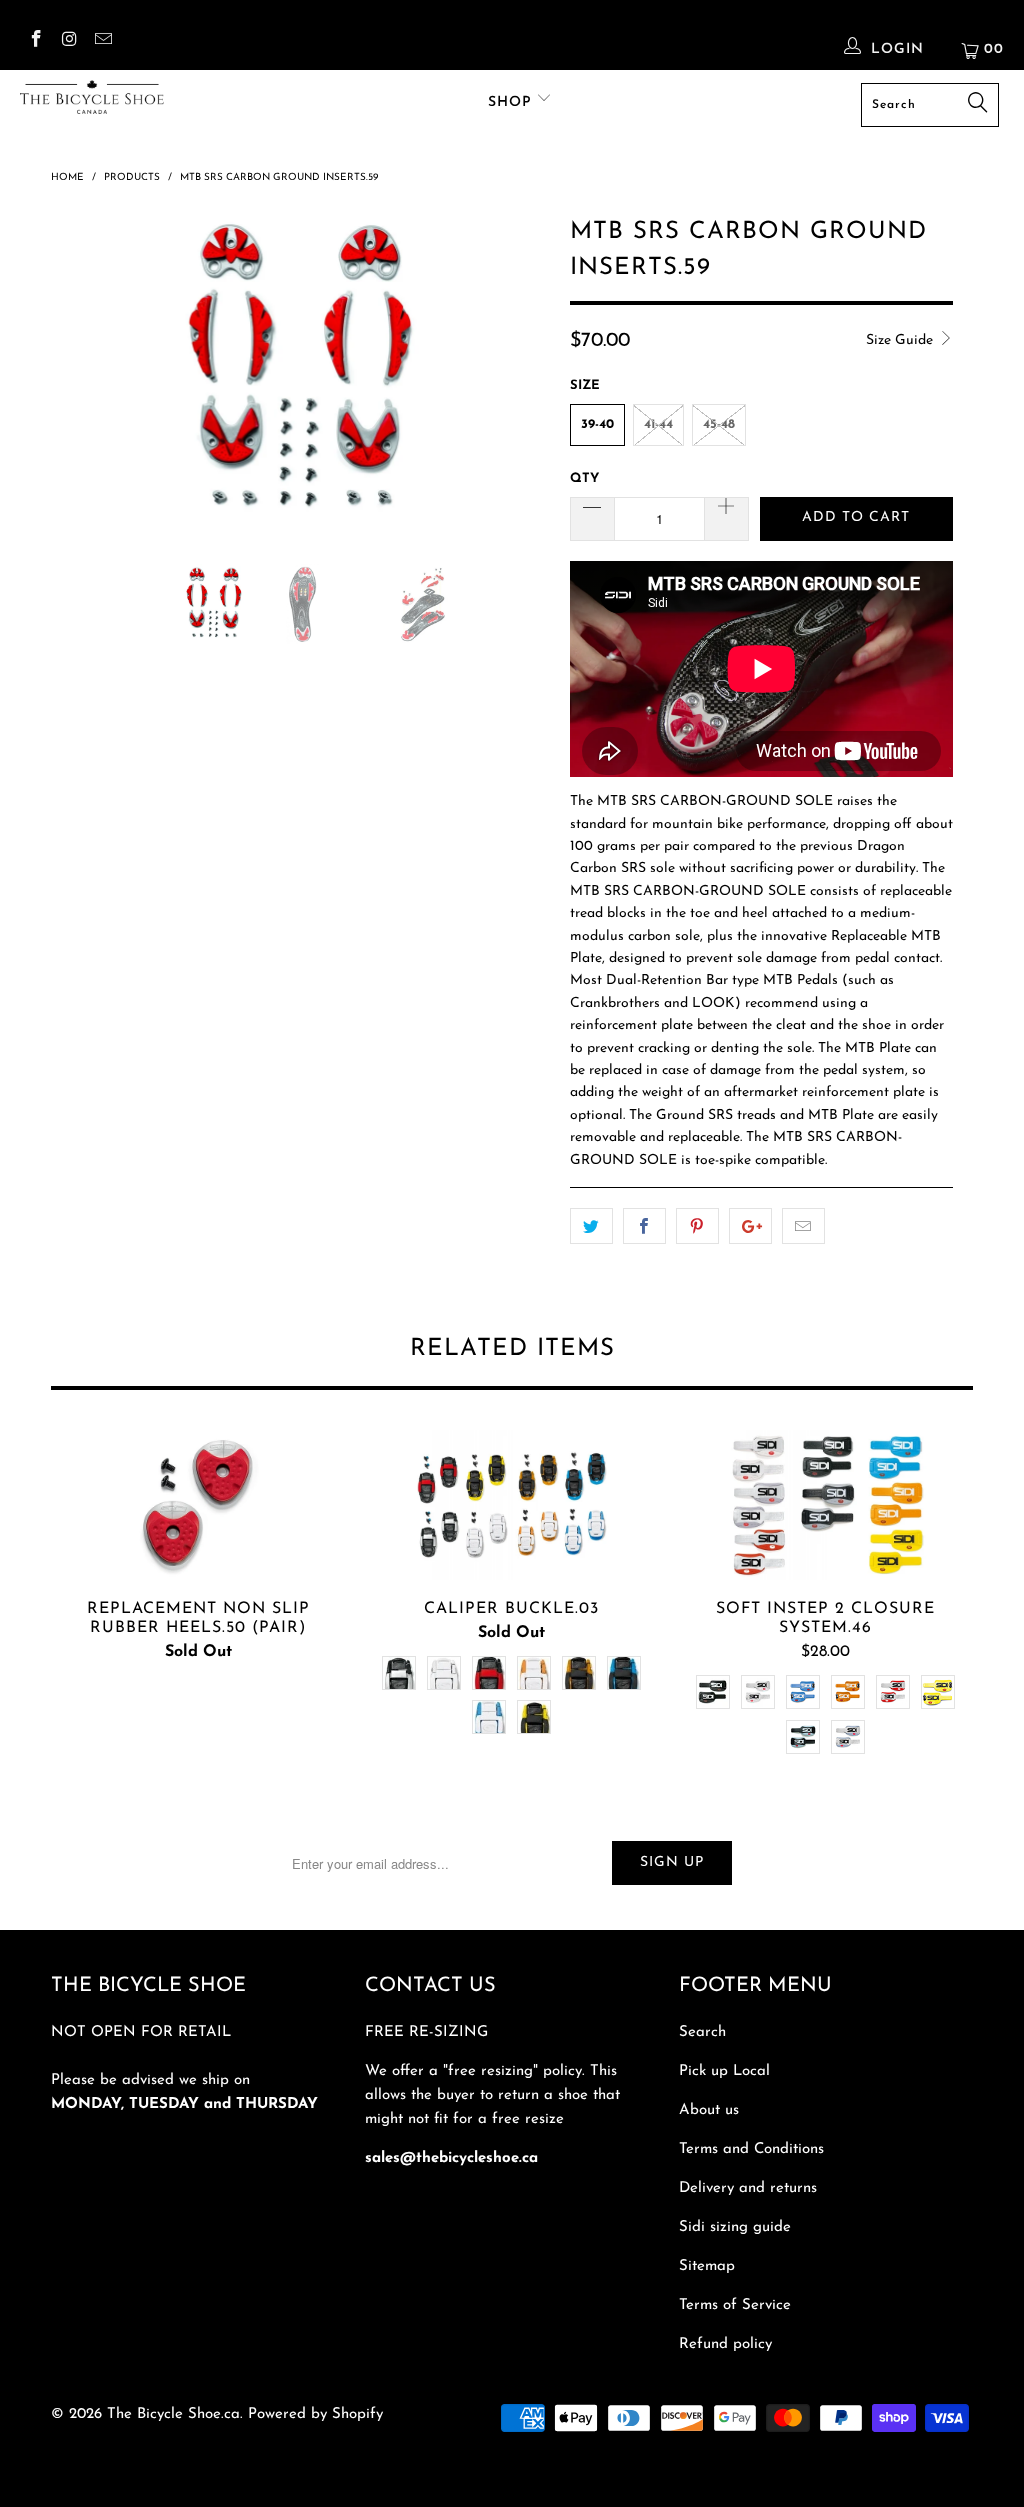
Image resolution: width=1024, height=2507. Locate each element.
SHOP (512, 102)
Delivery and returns (748, 2188)
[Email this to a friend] (803, 1226)
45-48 (719, 424)
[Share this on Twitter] (591, 1226)
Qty (584, 478)
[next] (523, 387)
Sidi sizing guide (735, 2227)
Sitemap (707, 2266)
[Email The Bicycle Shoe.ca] (102, 42)
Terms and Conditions (751, 2149)
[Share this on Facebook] (644, 1226)
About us (709, 2110)
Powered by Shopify (315, 2414)
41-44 (658, 424)
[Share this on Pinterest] (697, 1226)
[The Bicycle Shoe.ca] (92, 97)
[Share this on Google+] (750, 1226)
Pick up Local (724, 2071)
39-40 (597, 424)
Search (702, 2032)
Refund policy (725, 2344)
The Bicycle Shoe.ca (173, 2414)
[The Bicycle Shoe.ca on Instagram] (69, 42)
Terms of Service (735, 2305)
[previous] (77, 387)
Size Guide (901, 340)
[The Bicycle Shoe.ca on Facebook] (35, 42)
